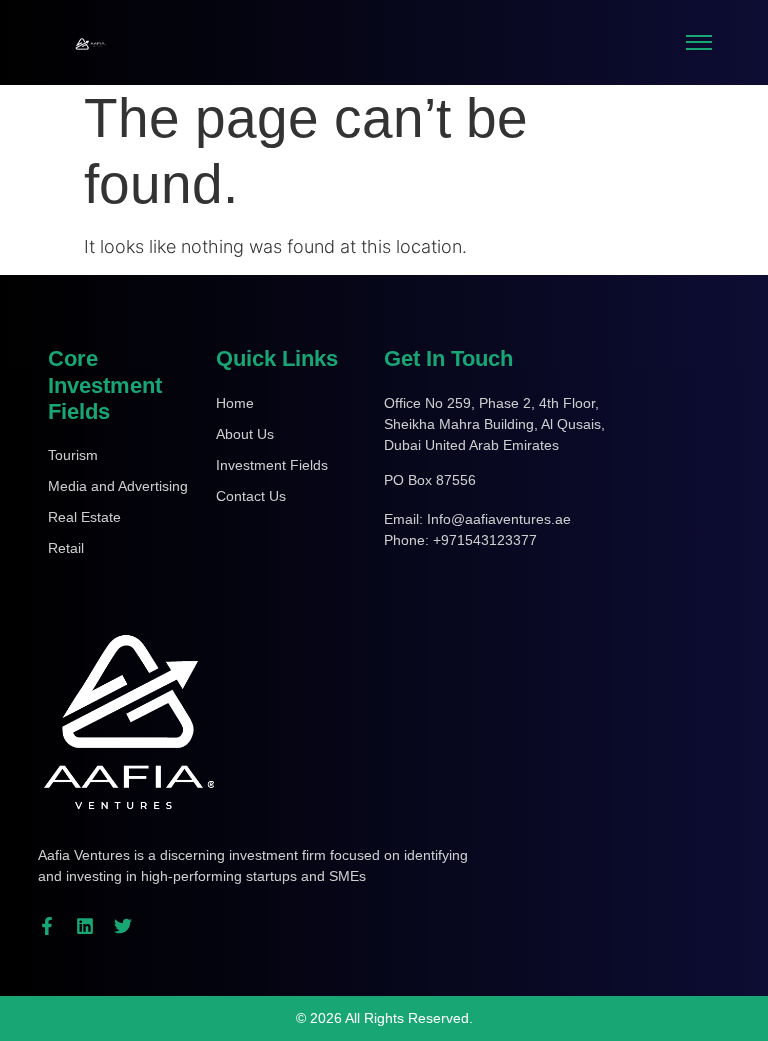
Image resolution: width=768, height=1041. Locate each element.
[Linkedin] (85, 926)
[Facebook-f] (47, 926)
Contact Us (251, 496)
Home (235, 403)
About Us (245, 434)
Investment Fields (272, 465)
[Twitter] (123, 926)
